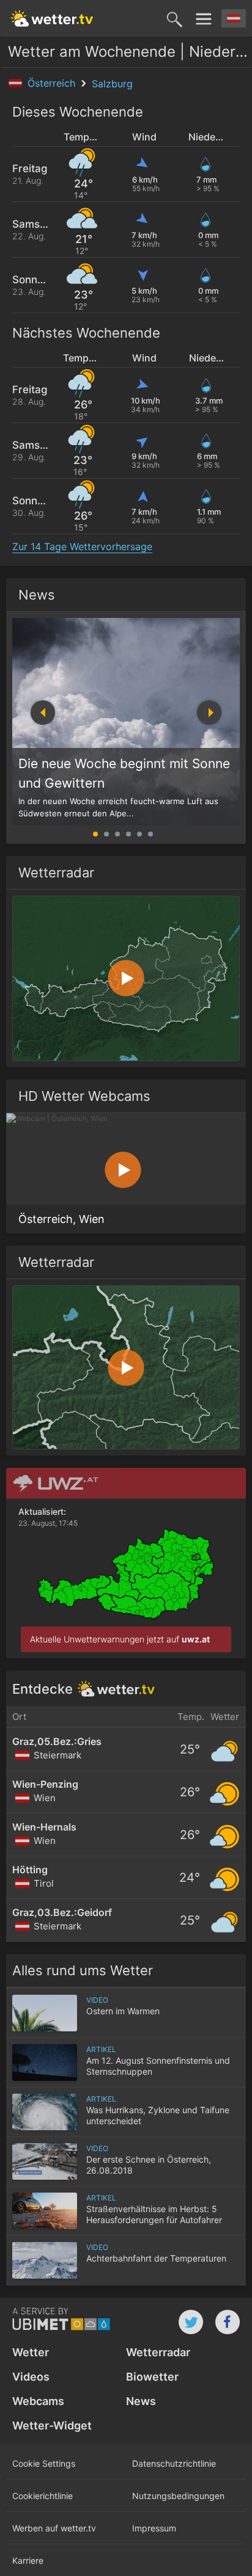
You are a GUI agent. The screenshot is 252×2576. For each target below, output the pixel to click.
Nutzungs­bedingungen (178, 2496)
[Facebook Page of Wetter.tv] (228, 2322)
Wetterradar (158, 2352)
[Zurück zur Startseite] (52, 18)
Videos (31, 2377)
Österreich (53, 83)
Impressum (154, 2528)
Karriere (28, 2560)
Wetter (31, 2352)
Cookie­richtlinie (43, 2496)
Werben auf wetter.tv (54, 2528)
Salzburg (112, 84)
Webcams (38, 2401)
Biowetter (152, 2377)
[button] (209, 713)
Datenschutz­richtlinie (174, 2463)
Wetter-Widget (52, 2425)
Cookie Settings (44, 2463)
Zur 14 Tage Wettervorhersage (82, 546)
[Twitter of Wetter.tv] (191, 2322)
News (37, 595)
